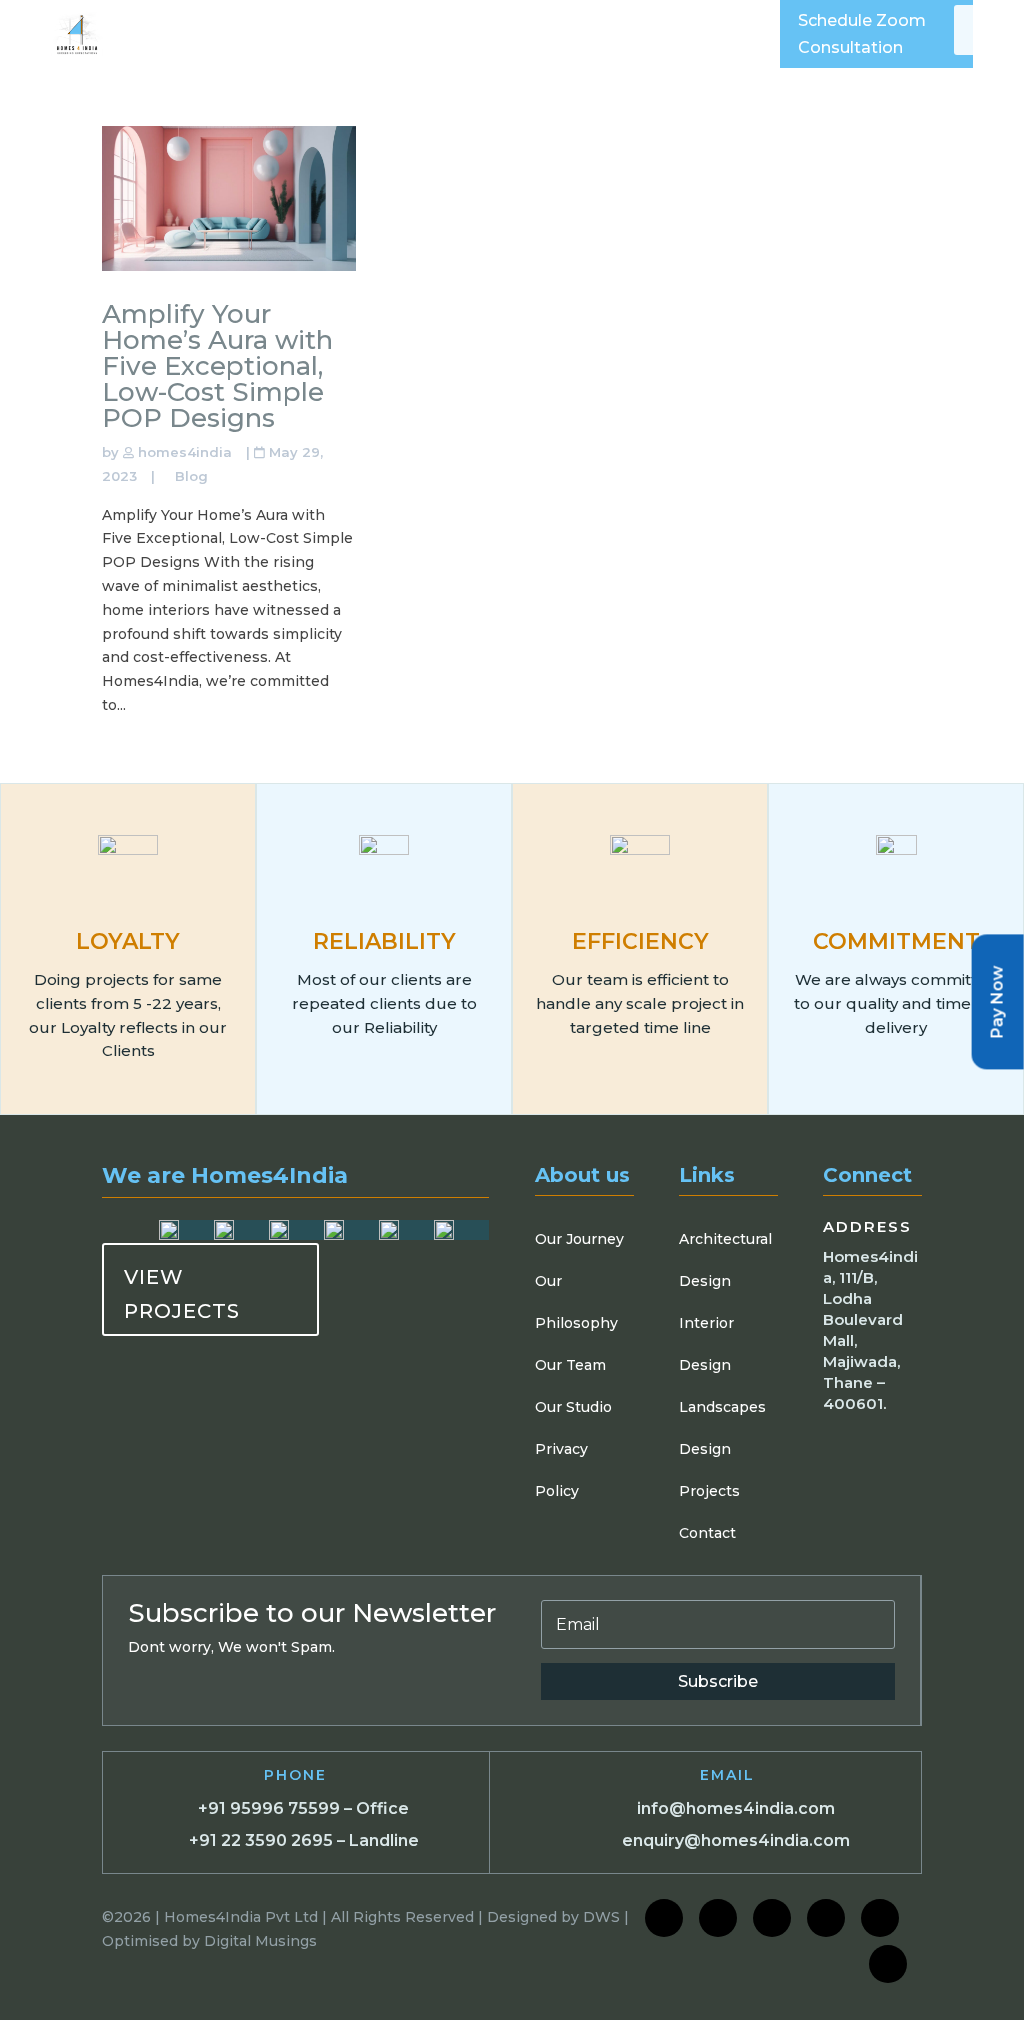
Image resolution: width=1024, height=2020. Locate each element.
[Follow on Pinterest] (888, 1964)
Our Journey (579, 1239)
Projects (709, 1491)
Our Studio (573, 1407)
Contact (707, 1533)
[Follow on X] (826, 1918)
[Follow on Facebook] (664, 1918)
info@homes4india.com (736, 1808)
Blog (191, 476)
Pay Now (997, 1001)
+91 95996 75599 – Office (303, 1808)
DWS (601, 1917)
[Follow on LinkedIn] (772, 1918)
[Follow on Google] (880, 1918)
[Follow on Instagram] (718, 1918)
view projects (182, 1294)
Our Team (570, 1365)
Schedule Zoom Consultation (862, 34)
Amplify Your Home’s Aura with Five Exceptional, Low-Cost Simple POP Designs (217, 366)
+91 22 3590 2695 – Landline (304, 1840)
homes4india (185, 452)
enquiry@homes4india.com (736, 1840)
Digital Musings (260, 1941)
